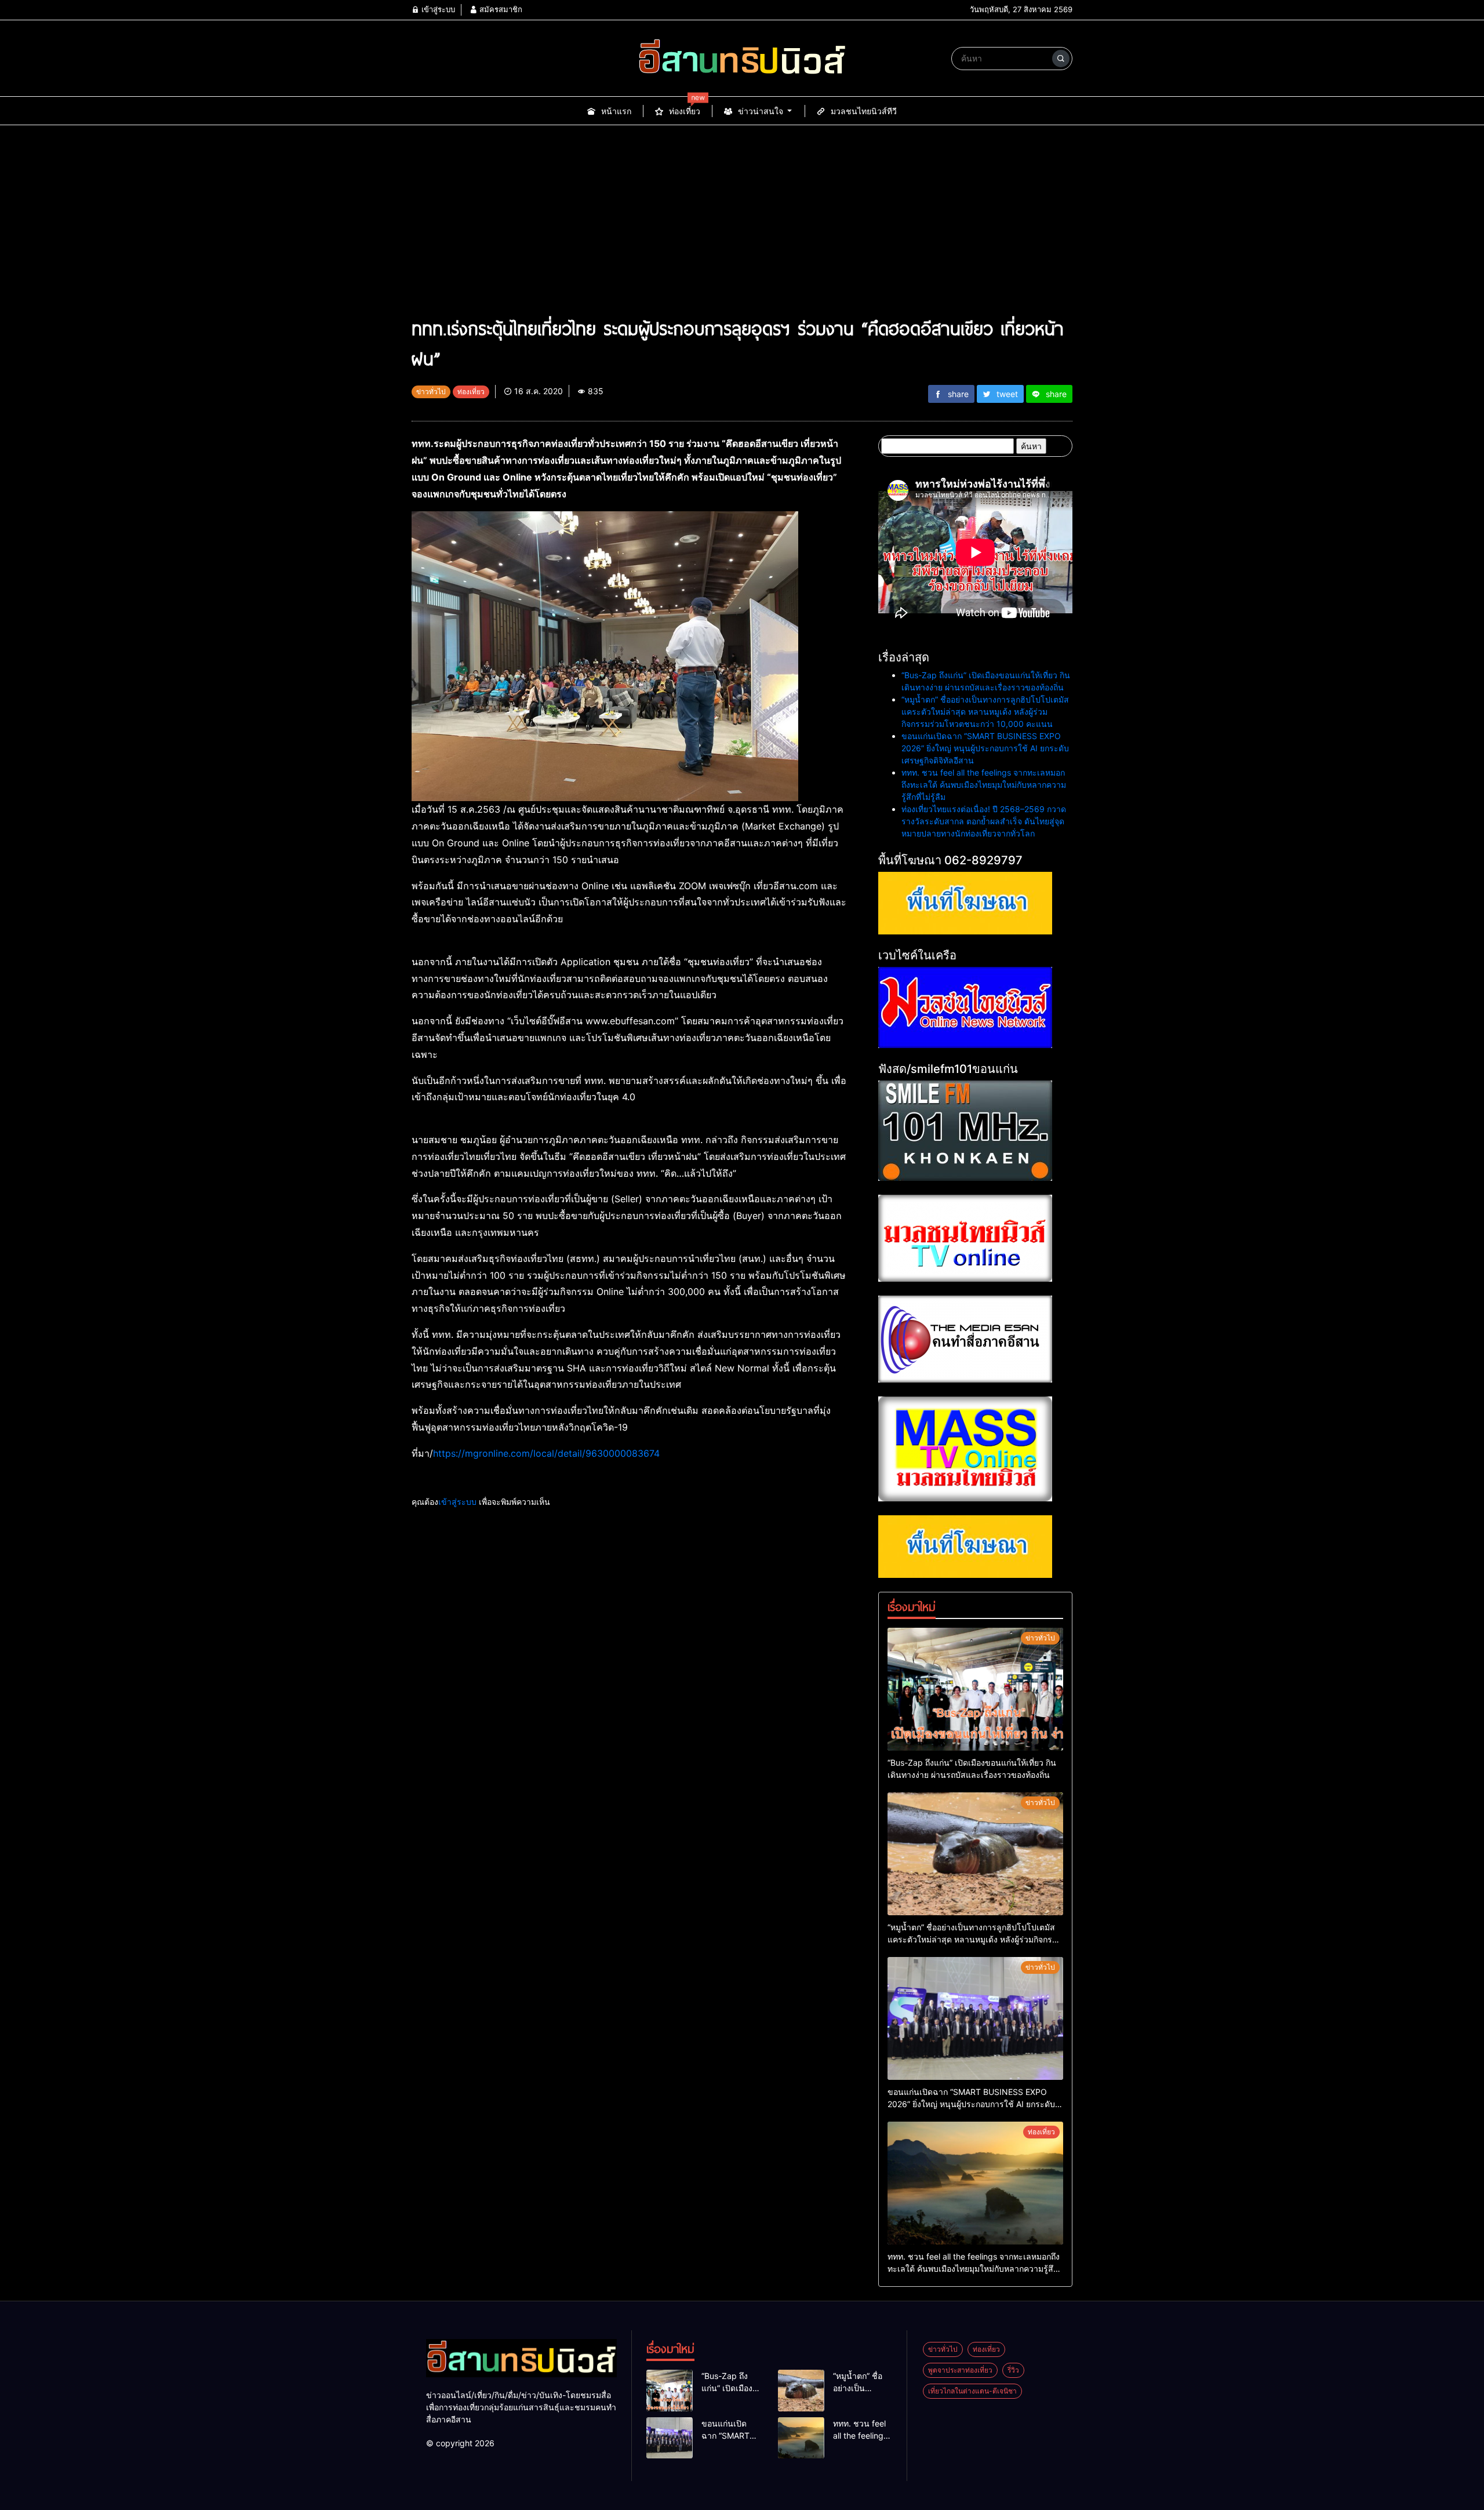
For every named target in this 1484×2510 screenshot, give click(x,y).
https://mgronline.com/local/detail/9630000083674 (546, 1453)
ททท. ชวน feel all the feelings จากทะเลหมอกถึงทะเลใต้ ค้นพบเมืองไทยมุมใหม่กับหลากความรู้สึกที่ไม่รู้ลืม (984, 785)
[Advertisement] (742, 226)
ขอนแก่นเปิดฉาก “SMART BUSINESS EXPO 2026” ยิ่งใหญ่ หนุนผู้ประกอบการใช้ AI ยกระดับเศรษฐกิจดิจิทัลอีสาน (985, 748)
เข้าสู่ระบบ (437, 9)
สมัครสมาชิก (500, 9)
